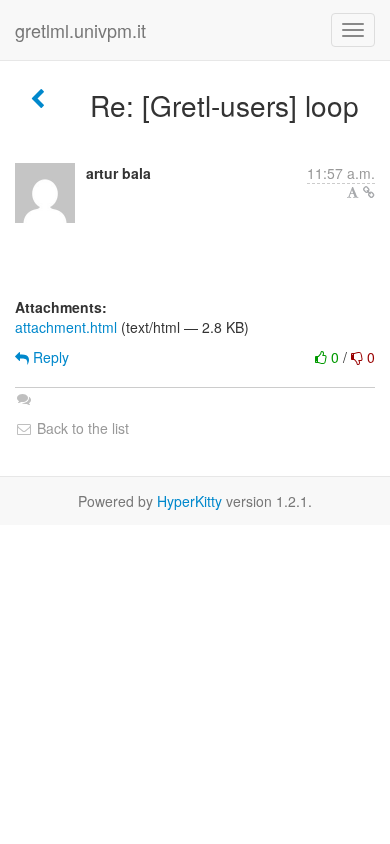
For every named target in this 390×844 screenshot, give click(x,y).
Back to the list (81, 428)
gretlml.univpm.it (80, 30)
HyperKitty (189, 501)
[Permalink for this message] (369, 192)
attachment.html (66, 327)
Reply (49, 357)
